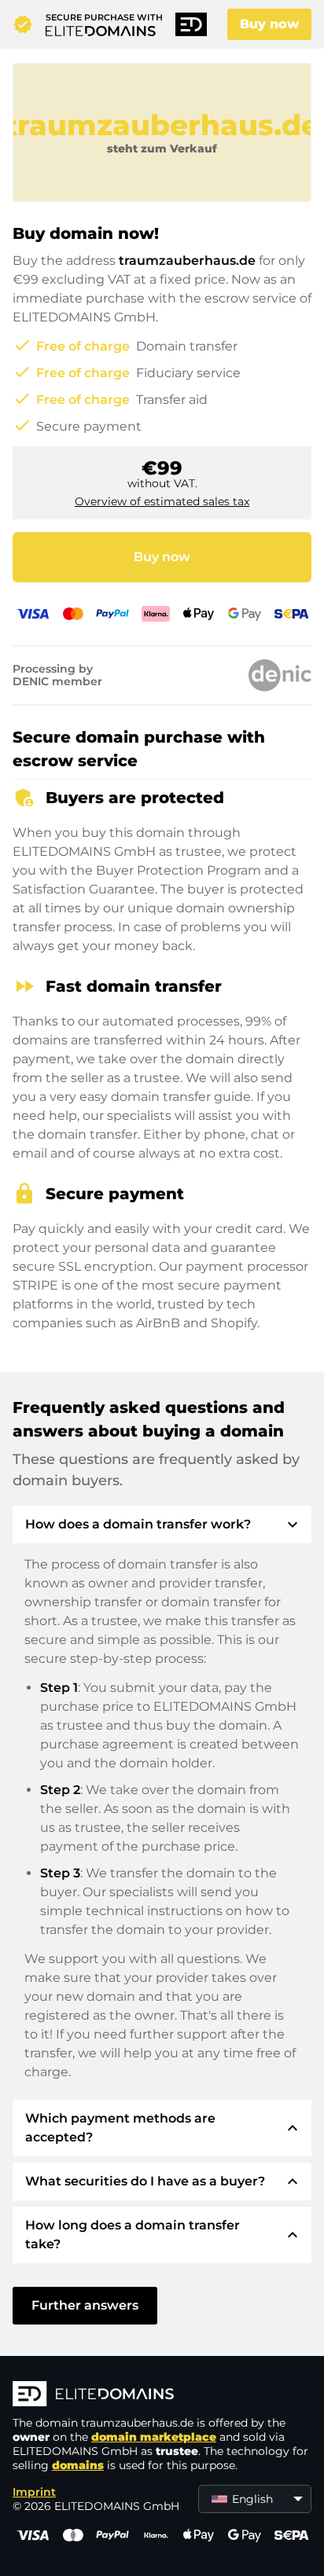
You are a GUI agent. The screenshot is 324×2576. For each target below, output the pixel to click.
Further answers (85, 2305)
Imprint (34, 2492)
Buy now (269, 24)
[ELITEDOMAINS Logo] (162, 2395)
